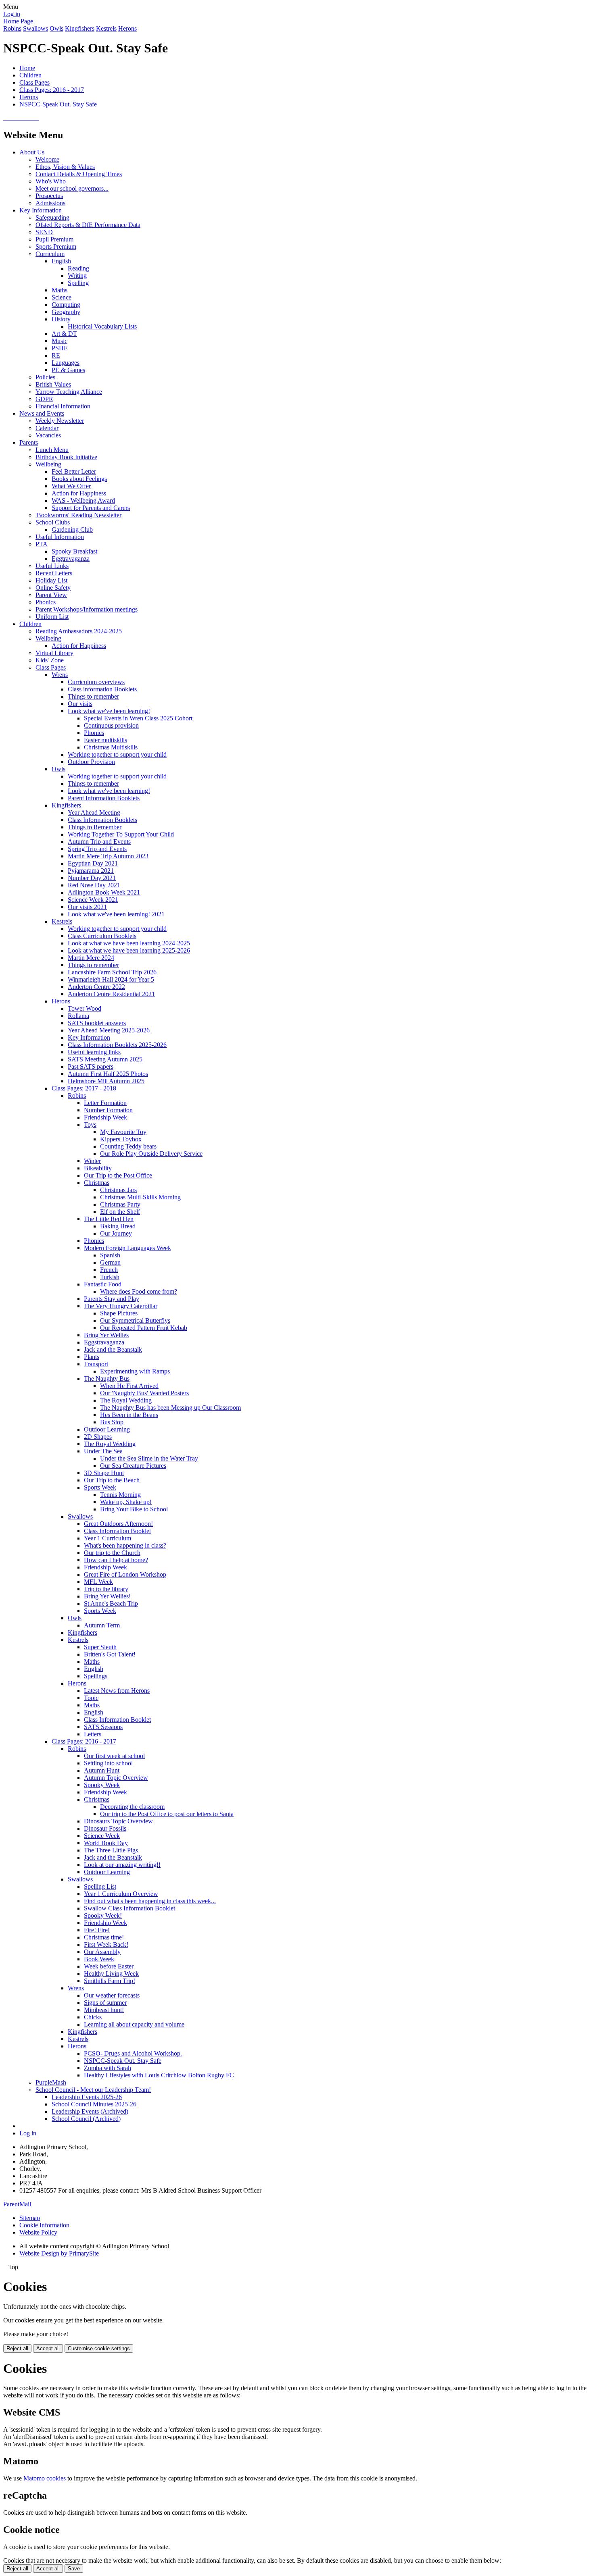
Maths (60, 290)
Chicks (93, 2017)
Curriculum (50, 254)
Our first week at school (114, 1756)
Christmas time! (104, 1937)
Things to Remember (95, 827)
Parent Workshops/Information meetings (87, 609)
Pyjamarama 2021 (91, 871)
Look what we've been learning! (109, 711)
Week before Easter (109, 1966)
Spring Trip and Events (97, 849)
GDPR (44, 399)
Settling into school (108, 1763)
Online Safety (53, 588)
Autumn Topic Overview (116, 1778)
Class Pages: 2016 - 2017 (52, 90)
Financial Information (63, 406)
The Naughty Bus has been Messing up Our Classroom (170, 1408)
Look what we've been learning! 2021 (116, 914)
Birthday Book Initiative (66, 457)
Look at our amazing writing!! (122, 1865)
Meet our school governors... (72, 188)
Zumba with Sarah (108, 2068)
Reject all (17, 2348)
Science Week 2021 (93, 900)
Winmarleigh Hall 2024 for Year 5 (111, 979)
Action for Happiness (79, 493)
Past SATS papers (91, 1066)
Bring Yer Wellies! (107, 1596)
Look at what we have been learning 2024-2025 (129, 943)
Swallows (35, 28)
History (61, 319)
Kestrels (106, 28)
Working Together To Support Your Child (121, 834)
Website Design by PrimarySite (59, 2253)
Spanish (110, 1255)
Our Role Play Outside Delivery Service (151, 1154)
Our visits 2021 (87, 907)
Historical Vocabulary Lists (102, 326)
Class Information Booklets (102, 820)
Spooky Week (102, 1785)
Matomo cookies (45, 2478)
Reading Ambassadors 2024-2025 (79, 631)
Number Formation (108, 1110)
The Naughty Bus (107, 1379)
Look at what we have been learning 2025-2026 (129, 950)
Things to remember (93, 696)
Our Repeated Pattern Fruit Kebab (144, 1328)
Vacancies (48, 435)
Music (60, 341)
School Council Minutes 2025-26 (94, 2104)
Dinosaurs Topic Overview (118, 1821)
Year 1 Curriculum (108, 1538)
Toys (90, 1125)
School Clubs (53, 522)
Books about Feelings (79, 479)
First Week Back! (106, 1944)
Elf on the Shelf (120, 1212)
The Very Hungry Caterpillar (121, 1306)
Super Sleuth (100, 1647)
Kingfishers (80, 28)
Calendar (47, 428)
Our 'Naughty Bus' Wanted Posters (144, 1393)
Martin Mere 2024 (91, 958)
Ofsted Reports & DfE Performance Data (88, 225)
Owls (56, 28)
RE (56, 355)
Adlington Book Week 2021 (104, 892)
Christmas (97, 1183)
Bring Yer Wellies (106, 1335)
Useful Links (52, 566)
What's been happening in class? (125, 1545)
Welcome (47, 159)
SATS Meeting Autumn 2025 (105, 1059)
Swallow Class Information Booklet (129, 1908)
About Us (32, 152)
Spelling (78, 283)
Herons (127, 28)
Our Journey (116, 1233)
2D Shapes (98, 1437)
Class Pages (34, 82)
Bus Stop (112, 1422)
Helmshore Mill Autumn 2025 (106, 1081)
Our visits (80, 704)
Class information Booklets (102, 689)
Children (30, 75)
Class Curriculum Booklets (102, 936)
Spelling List (100, 1886)
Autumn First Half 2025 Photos (108, 1074)
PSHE (60, 348)
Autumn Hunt (102, 1770)
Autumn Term (102, 1625)
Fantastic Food (103, 1284)
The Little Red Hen (109, 1219)
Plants (92, 1357)
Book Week (99, 1959)
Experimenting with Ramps (135, 1371)
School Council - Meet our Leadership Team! (93, 2090)
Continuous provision (111, 725)
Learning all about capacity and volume (134, 2024)
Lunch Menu (52, 450)
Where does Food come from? (139, 1291)
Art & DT (64, 334)
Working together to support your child (117, 754)
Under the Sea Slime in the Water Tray (149, 1458)
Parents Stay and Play (112, 1299)
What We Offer (71, 486)
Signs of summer (105, 2003)
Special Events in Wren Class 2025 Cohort (138, 718)
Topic (91, 1698)
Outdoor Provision (91, 762)
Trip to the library (106, 1589)
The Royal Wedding (126, 1400)
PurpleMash (51, 2082)
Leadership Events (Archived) (90, 2111)
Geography (66, 312)
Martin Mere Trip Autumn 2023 (108, 856)
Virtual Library (54, 653)
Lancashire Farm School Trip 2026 (112, 972)
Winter (92, 1161)
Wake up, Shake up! (126, 1502)
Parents (29, 442)
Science (62, 297)
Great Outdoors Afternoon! (118, 1524)
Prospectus (49, 196)
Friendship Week (105, 1117)
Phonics (46, 602)
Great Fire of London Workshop (125, 1574)
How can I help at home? (116, 1560)
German (110, 1262)
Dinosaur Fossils (105, 1828)
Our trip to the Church (112, 1553)
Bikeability (98, 1168)
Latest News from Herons (117, 1691)
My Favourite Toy (123, 1132)
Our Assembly (102, 1952)
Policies (45, 377)
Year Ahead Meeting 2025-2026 (109, 1030)
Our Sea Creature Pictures (133, 1466)
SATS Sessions (103, 1727)
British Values (53, 384)
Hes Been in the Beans (129, 1415)
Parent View (51, 595)
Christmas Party (120, 1204)
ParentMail (17, 2204)
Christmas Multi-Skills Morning (140, 1197)
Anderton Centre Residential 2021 (111, 994)
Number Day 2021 (92, 878)
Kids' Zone (50, 660)
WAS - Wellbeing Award (83, 500)
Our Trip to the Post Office (118, 1175)
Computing (66, 305)
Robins (12, 28)
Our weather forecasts (112, 1995)
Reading (78, 268)
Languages (66, 363)
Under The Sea (103, 1451)
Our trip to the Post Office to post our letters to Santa (167, 1814)
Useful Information (60, 537)
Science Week (102, 1836)
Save (74, 2569)
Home (27, 68)
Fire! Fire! (97, 1930)
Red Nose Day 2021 (94, 885)
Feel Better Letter (74, 471)
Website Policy (38, 2232)
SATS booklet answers (97, 1023)
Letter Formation (105, 1103)
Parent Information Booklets (104, 798)
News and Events (42, 413)
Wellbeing (48, 464)
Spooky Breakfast (74, 551)
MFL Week (98, 1582)
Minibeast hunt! (104, 2010)
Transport (96, 1364)
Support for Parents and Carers (91, 508)
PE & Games (68, 370)
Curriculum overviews (96, 682)
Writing (77, 276)
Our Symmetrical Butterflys (135, 1320)
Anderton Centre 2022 (96, 987)
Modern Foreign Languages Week (127, 1248)
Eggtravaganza (71, 559)
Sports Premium (56, 247)
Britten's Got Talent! (110, 1654)
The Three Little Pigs (111, 1850)
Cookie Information (44, 2225)
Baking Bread (118, 1226)
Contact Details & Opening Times (79, 174)
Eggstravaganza (104, 1342)
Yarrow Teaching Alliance (69, 392)
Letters (93, 1734)
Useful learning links (94, 1052)
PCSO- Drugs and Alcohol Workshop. (133, 2053)
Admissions (50, 203)
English (61, 261)
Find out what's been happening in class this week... (150, 1901)
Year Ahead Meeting (94, 813)
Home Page (18, 21)
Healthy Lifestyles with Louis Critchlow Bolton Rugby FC (159, 2075)
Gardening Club (72, 530)
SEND (44, 232)
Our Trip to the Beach (112, 1480)
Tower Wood (85, 1008)
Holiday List (51, 580)
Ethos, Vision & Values (65, 167)
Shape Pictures (119, 1313)
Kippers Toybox (121, 1139)
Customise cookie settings (99, 2348)
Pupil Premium (54, 239)
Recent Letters (54, 573)
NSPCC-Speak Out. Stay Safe (58, 104)
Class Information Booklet (117, 1531)
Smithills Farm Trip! (110, 1981)
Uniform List (52, 617)
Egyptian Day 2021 (93, 863)
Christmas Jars (118, 1190)
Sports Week (100, 1487)
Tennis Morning (120, 1495)
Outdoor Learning (107, 1429)
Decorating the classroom (132, 1807)
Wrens (60, 675)
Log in (12, 14)
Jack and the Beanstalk (113, 1349)
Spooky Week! (103, 1915)
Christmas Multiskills (111, 747)
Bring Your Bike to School (134, 1509)
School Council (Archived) (86, 2119)
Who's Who (51, 181)
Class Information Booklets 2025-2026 (117, 1045)
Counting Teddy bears (128, 1146)
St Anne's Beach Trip (111, 1603)
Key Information (41, 210)
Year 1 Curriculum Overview (121, 1894)
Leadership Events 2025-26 (87, 2097)
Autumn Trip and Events (99, 842)
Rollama (78, 1016)
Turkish (110, 1277)
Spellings (96, 1676)
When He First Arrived (129, 1386)
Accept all (48, 2348)
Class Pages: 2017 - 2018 (84, 1088)
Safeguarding (52, 217)
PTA (42, 544)
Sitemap (30, 2218)
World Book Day (106, 1843)
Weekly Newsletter (60, 421)
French (109, 1270)
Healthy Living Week (111, 1974)
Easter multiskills (105, 740)
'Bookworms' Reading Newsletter (78, 515)
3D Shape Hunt (104, 1473)
